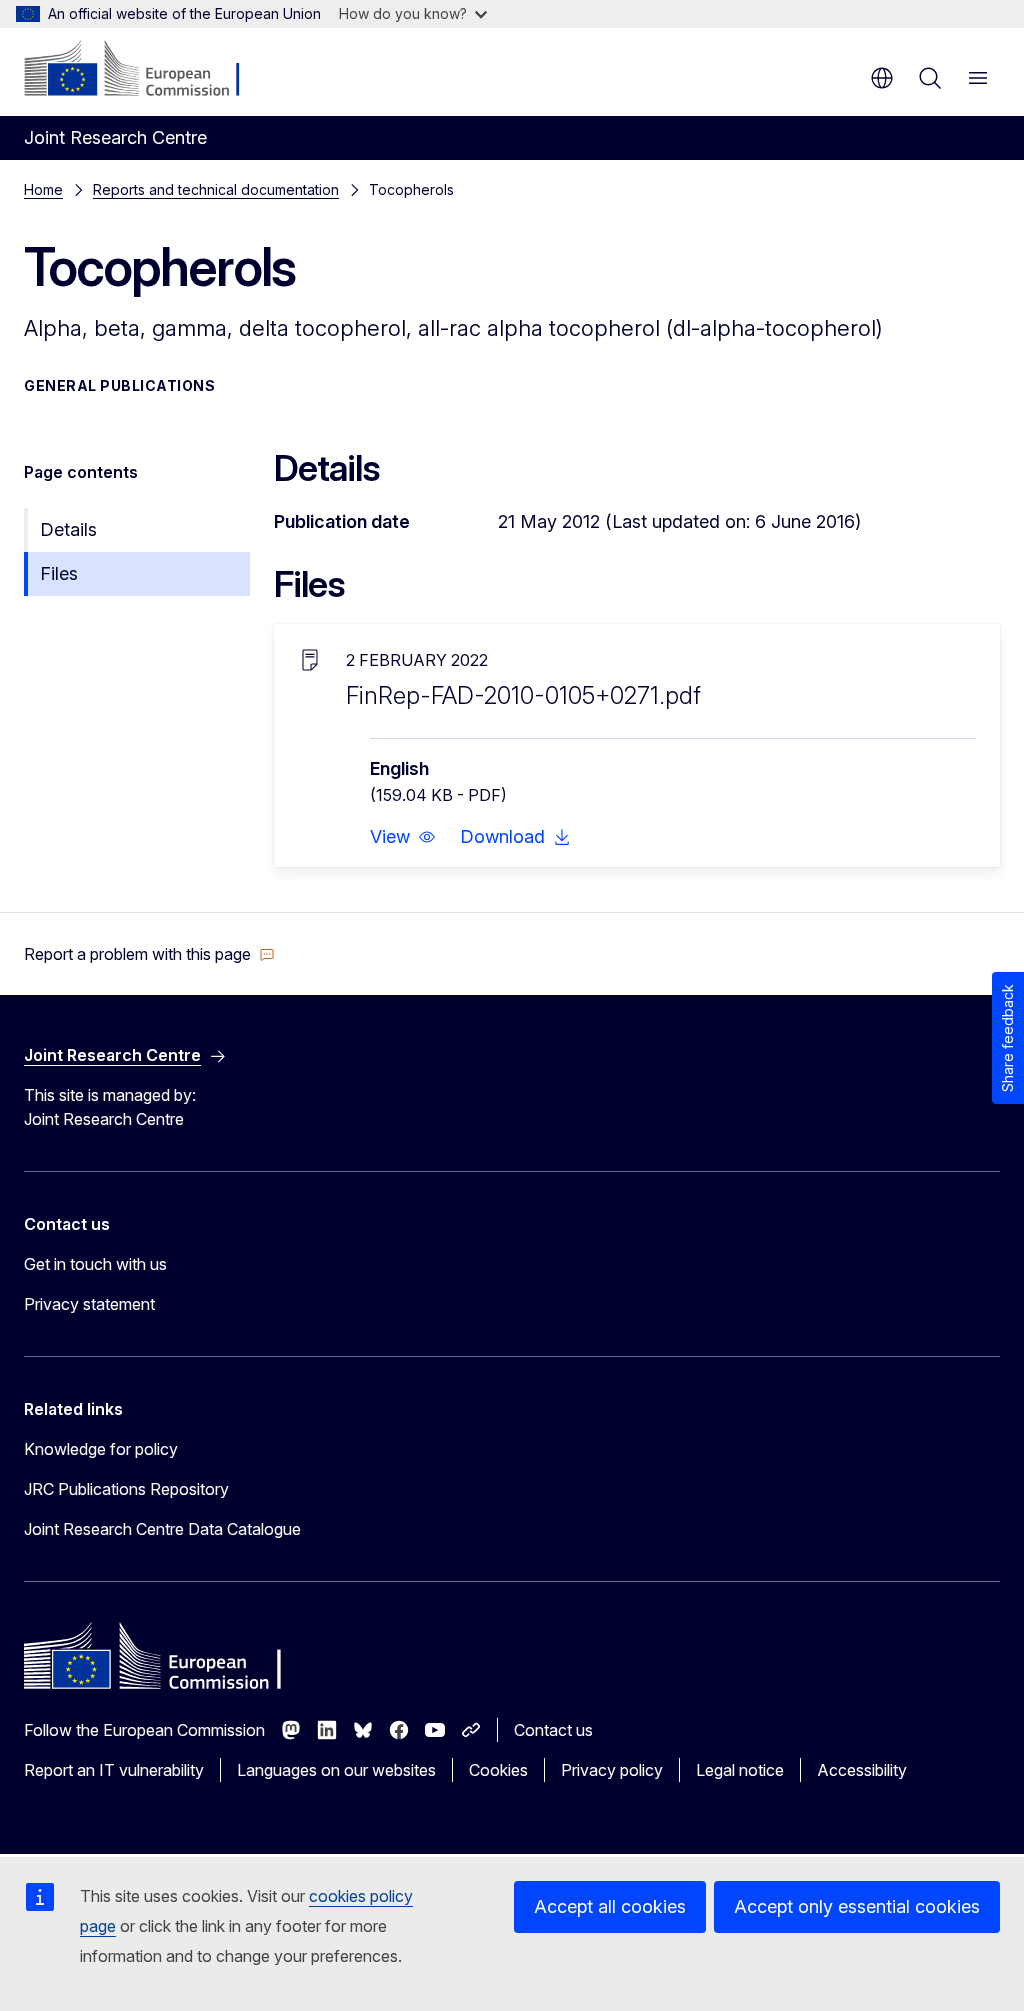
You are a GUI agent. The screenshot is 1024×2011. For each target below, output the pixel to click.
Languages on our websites (336, 1770)
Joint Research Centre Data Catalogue (162, 1529)
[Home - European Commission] (145, 70)
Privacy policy (612, 1770)
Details (68, 529)
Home (43, 189)
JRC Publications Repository (126, 1489)
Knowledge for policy (101, 1449)
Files (59, 573)
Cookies (498, 1770)
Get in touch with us (95, 1264)
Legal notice (740, 1770)
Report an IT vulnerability (114, 1770)
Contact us (553, 1730)
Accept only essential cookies (857, 1906)
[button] (403, 837)
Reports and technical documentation (216, 189)
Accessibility (862, 1770)
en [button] (882, 78)
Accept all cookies (610, 1906)
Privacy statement (89, 1304)
